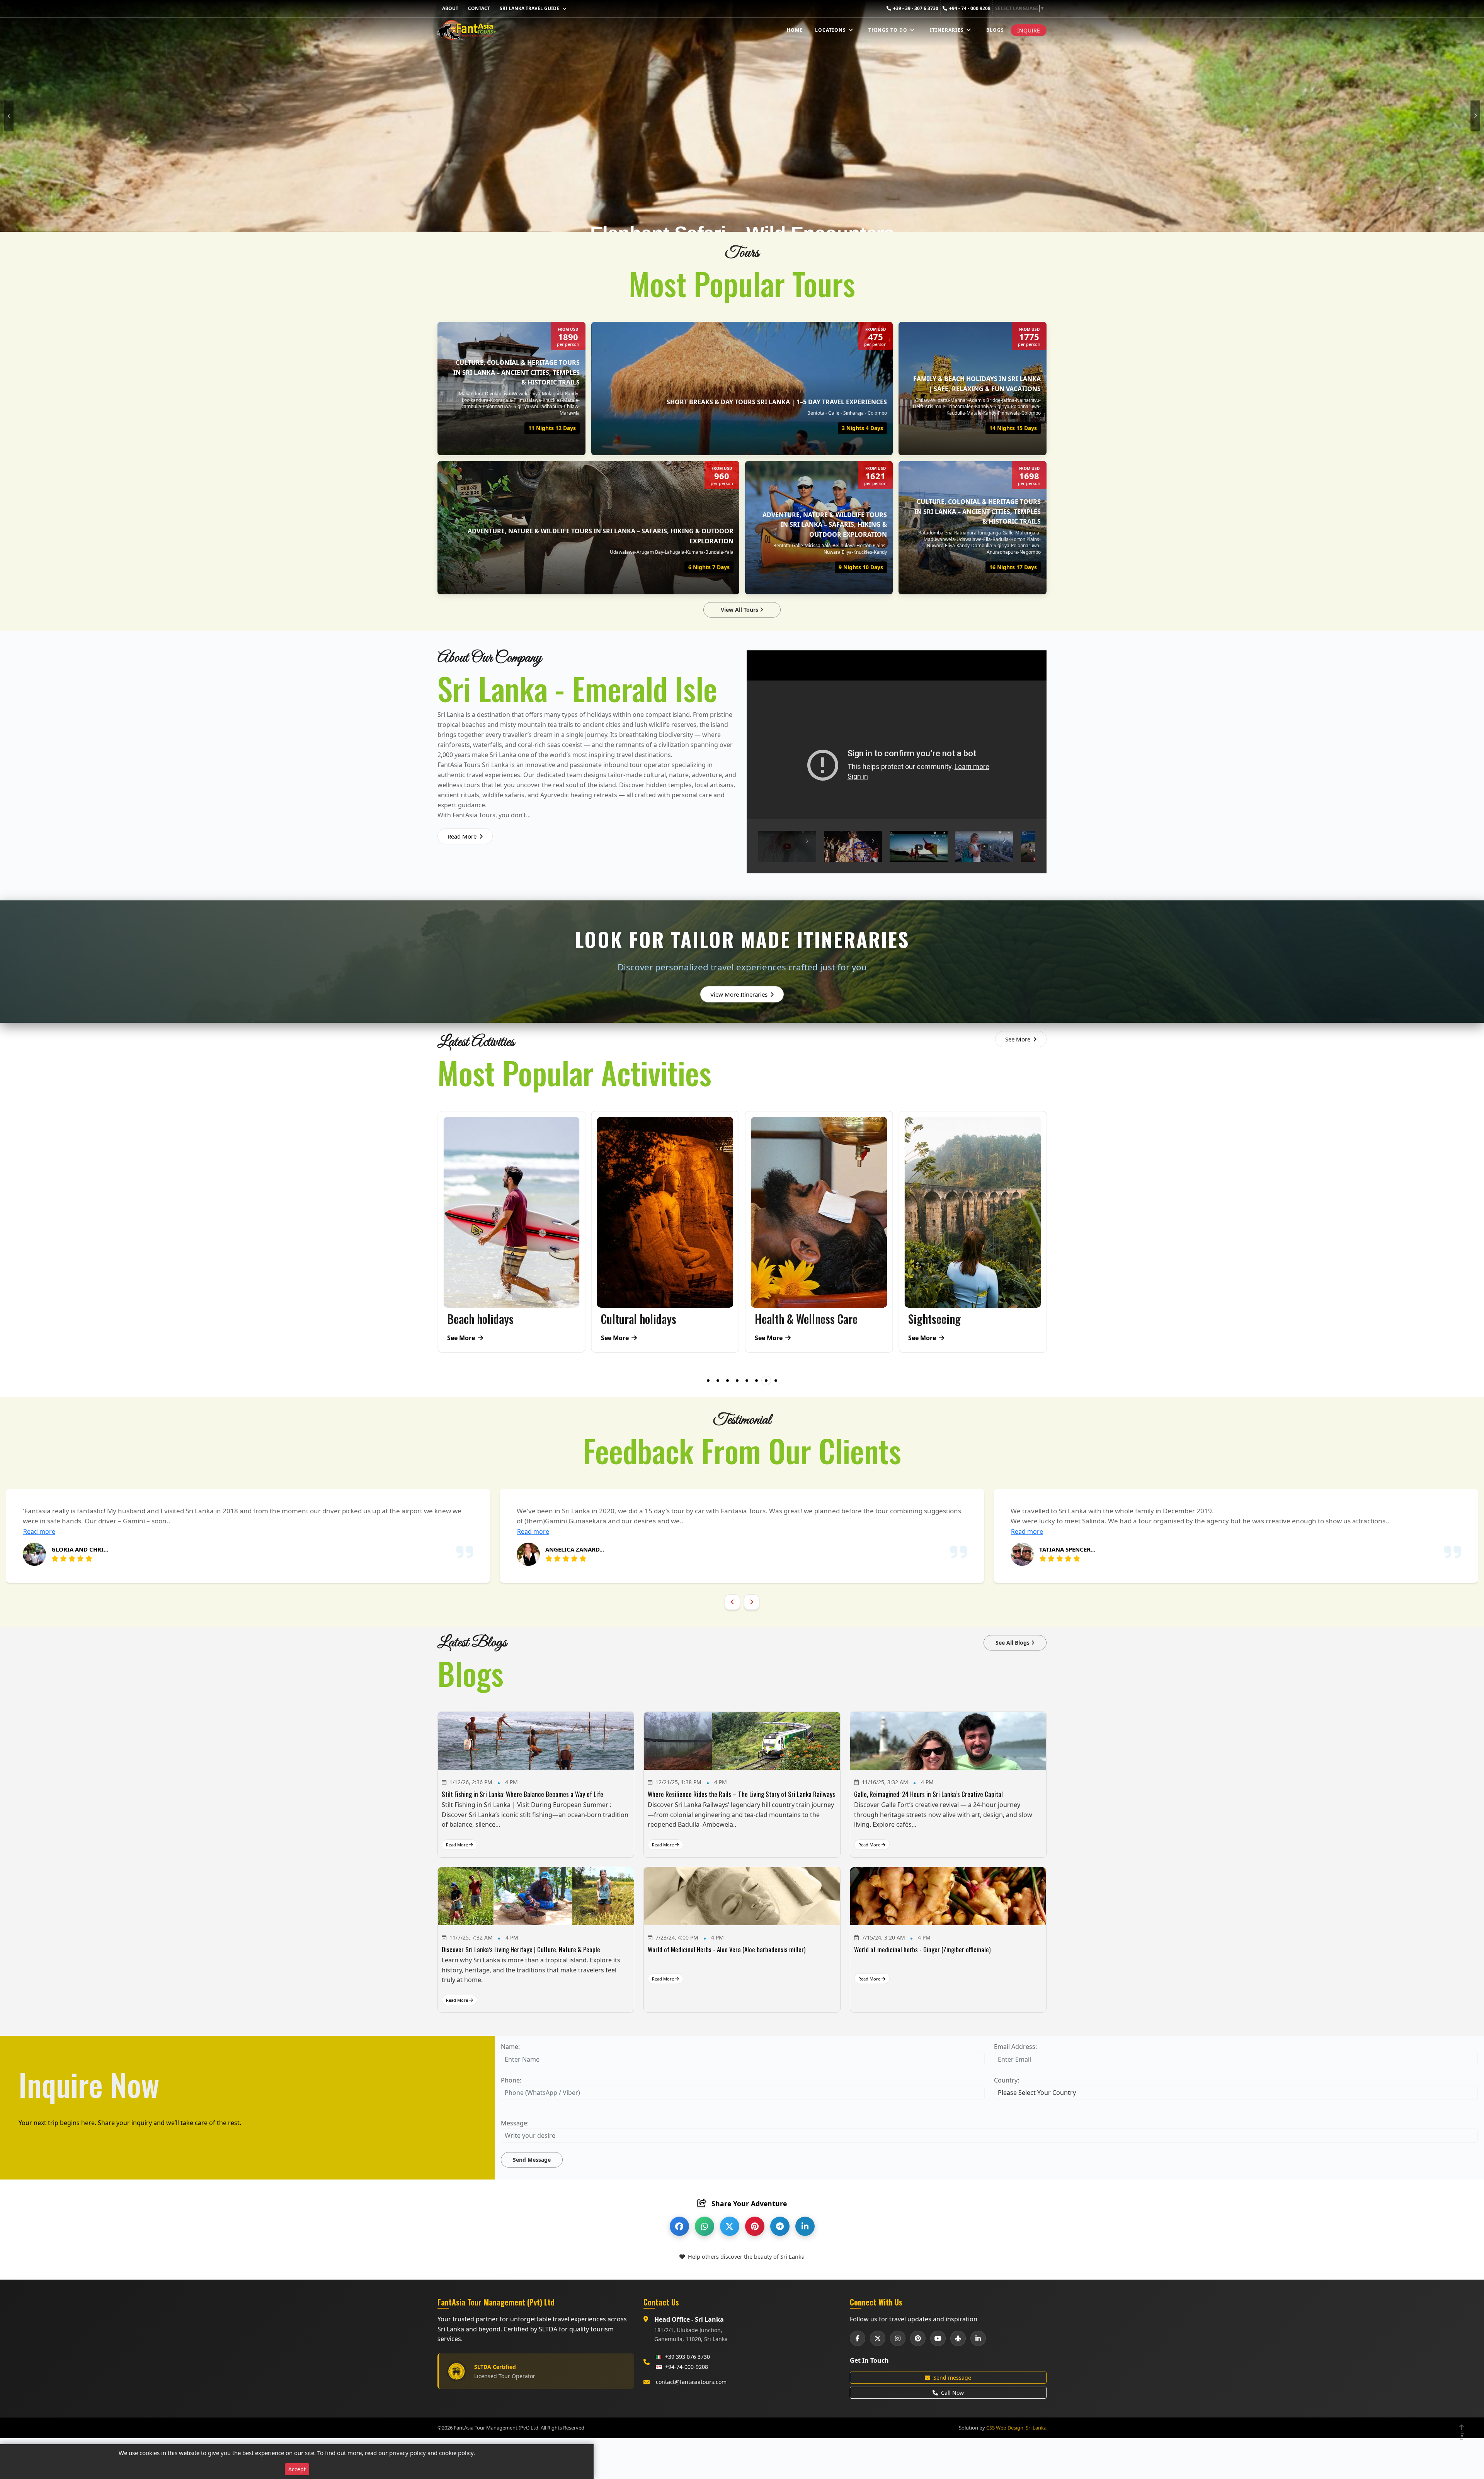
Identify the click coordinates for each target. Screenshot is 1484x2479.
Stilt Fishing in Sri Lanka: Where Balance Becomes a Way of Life (522, 1794)
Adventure (777, 1319)
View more (565, 448)
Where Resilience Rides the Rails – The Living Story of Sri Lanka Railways (741, 1794)
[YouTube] (938, 2338)
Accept (297, 2469)
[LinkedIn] (978, 2338)
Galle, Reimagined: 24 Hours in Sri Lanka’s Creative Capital (928, 1794)
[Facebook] (858, 2338)
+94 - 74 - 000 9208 (970, 8)
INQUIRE (1029, 30)
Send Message (532, 2160)
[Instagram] (898, 2338)
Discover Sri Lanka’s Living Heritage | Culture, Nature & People (521, 1949)
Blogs (995, 30)
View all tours (740, 610)
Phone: (511, 2080)
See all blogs (1013, 1643)
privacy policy (408, 2453)
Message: (515, 2123)
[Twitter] (878, 2338)
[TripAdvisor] (958, 2338)
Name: (510, 2047)
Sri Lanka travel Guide (529, 8)
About (450, 8)
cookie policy (456, 2453)
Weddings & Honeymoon (961, 1319)
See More (1019, 1039)
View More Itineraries (740, 994)
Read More (463, 836)
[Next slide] (752, 1602)
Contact (479, 8)
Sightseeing (627, 1319)
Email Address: (1015, 2047)
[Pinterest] (918, 2338)
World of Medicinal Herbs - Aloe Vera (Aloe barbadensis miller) (727, 1949)
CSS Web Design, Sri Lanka (1016, 2428)
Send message (952, 2378)
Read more (404, 1531)
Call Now (952, 2393)
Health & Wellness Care (499, 1319)
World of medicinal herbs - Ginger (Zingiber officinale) (922, 1949)
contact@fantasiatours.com (691, 2382)
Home (795, 30)
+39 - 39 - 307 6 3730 (916, 8)
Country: (1007, 2080)
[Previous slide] (732, 1602)
